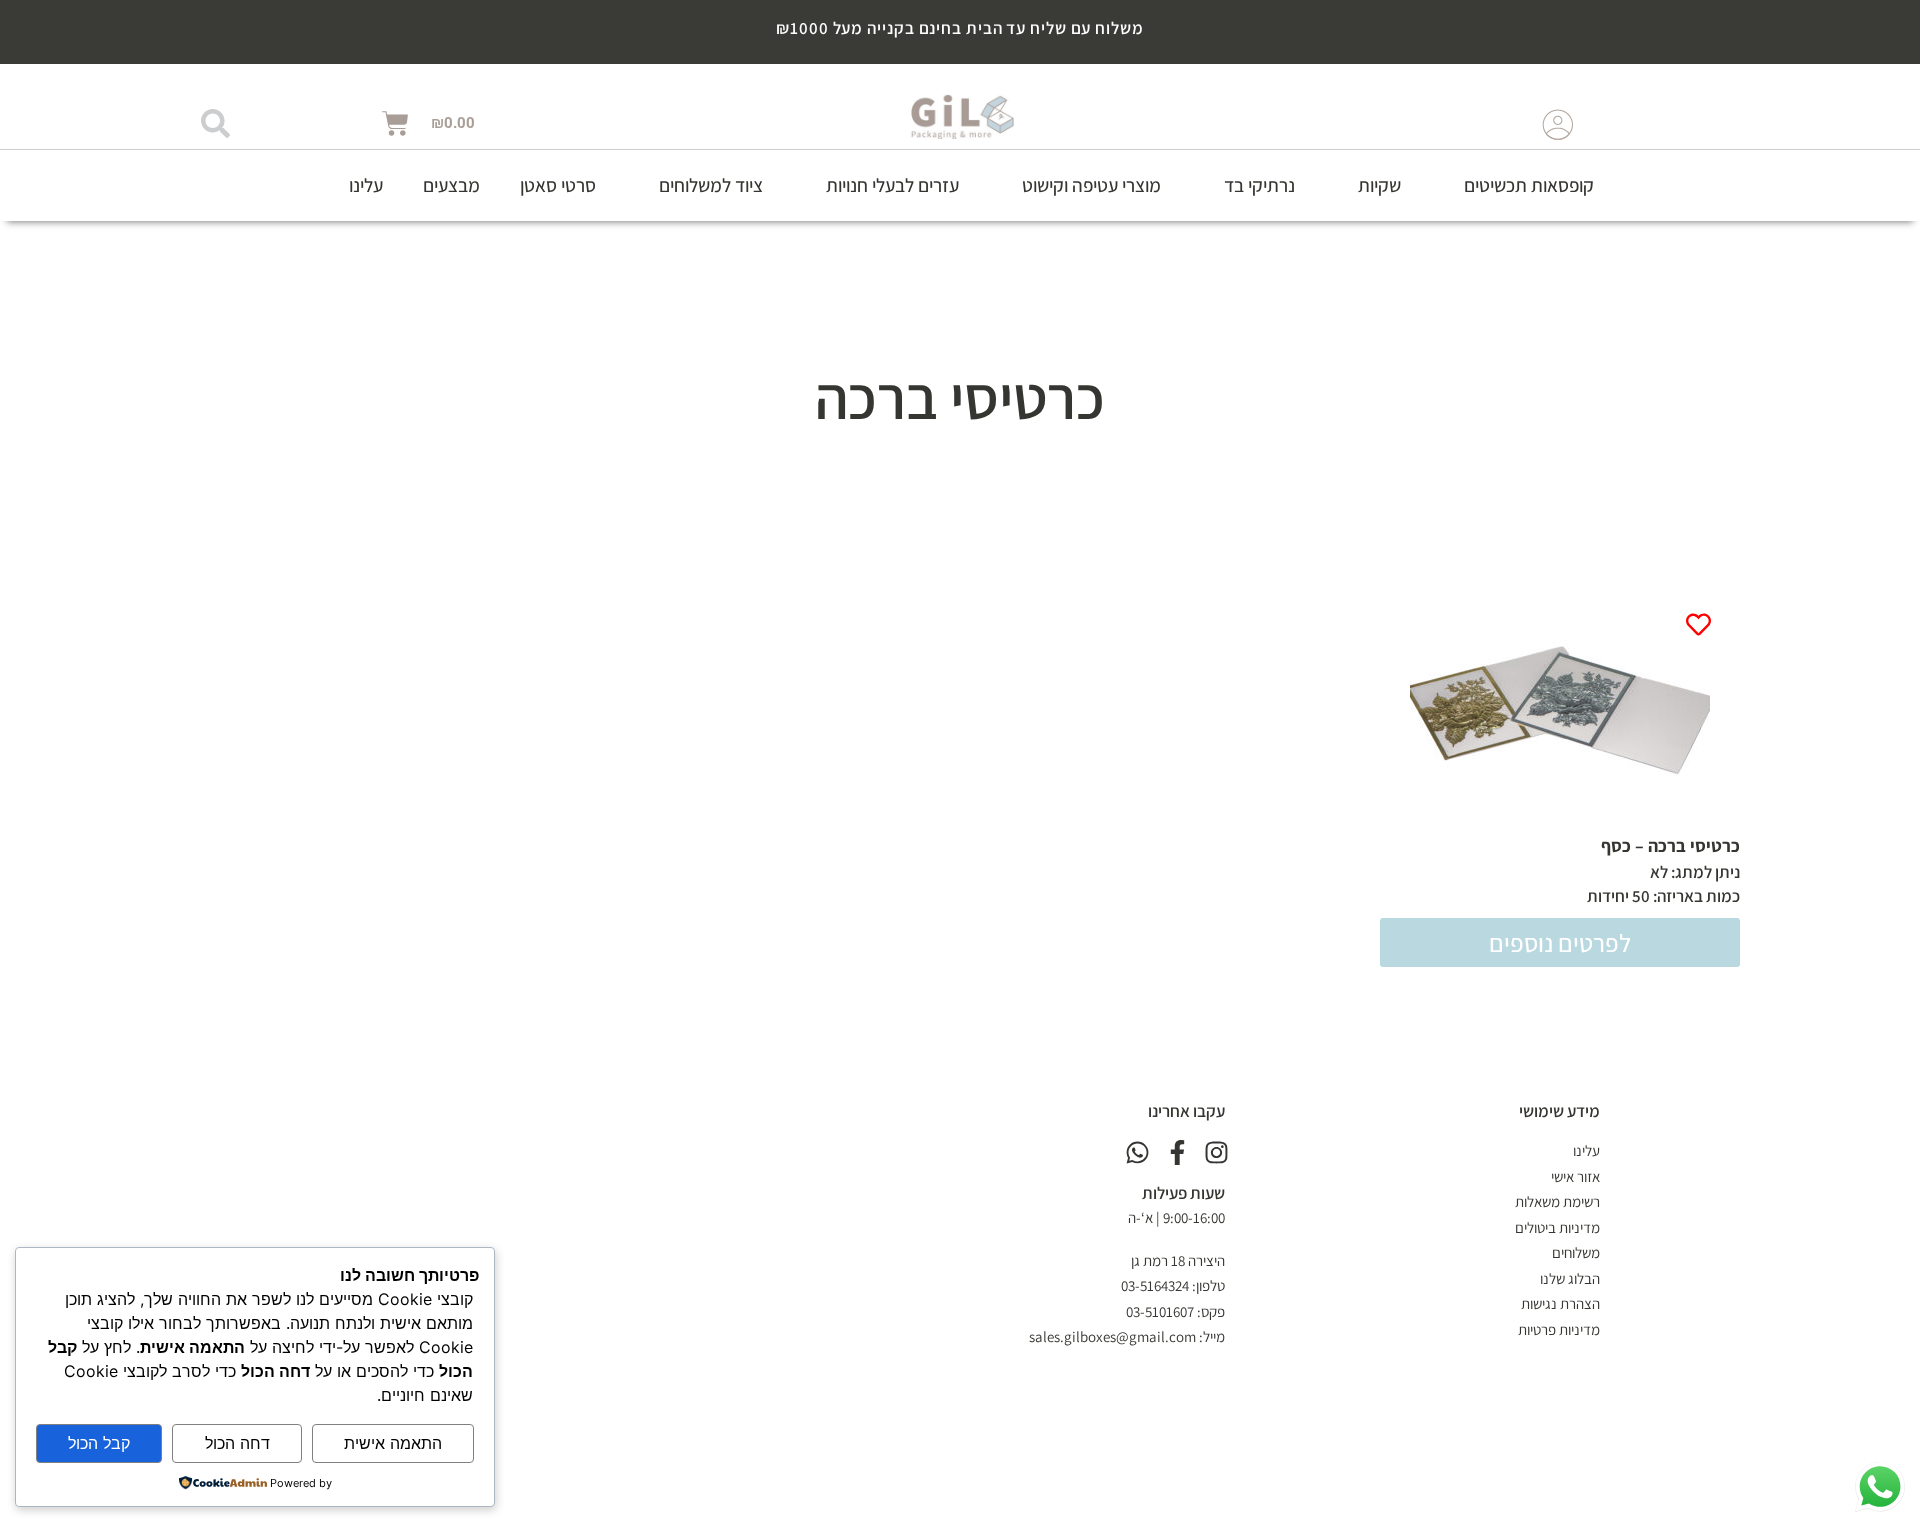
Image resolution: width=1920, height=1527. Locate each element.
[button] (1517, 185)
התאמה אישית (393, 1443)
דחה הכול (237, 1443)
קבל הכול (99, 1443)
